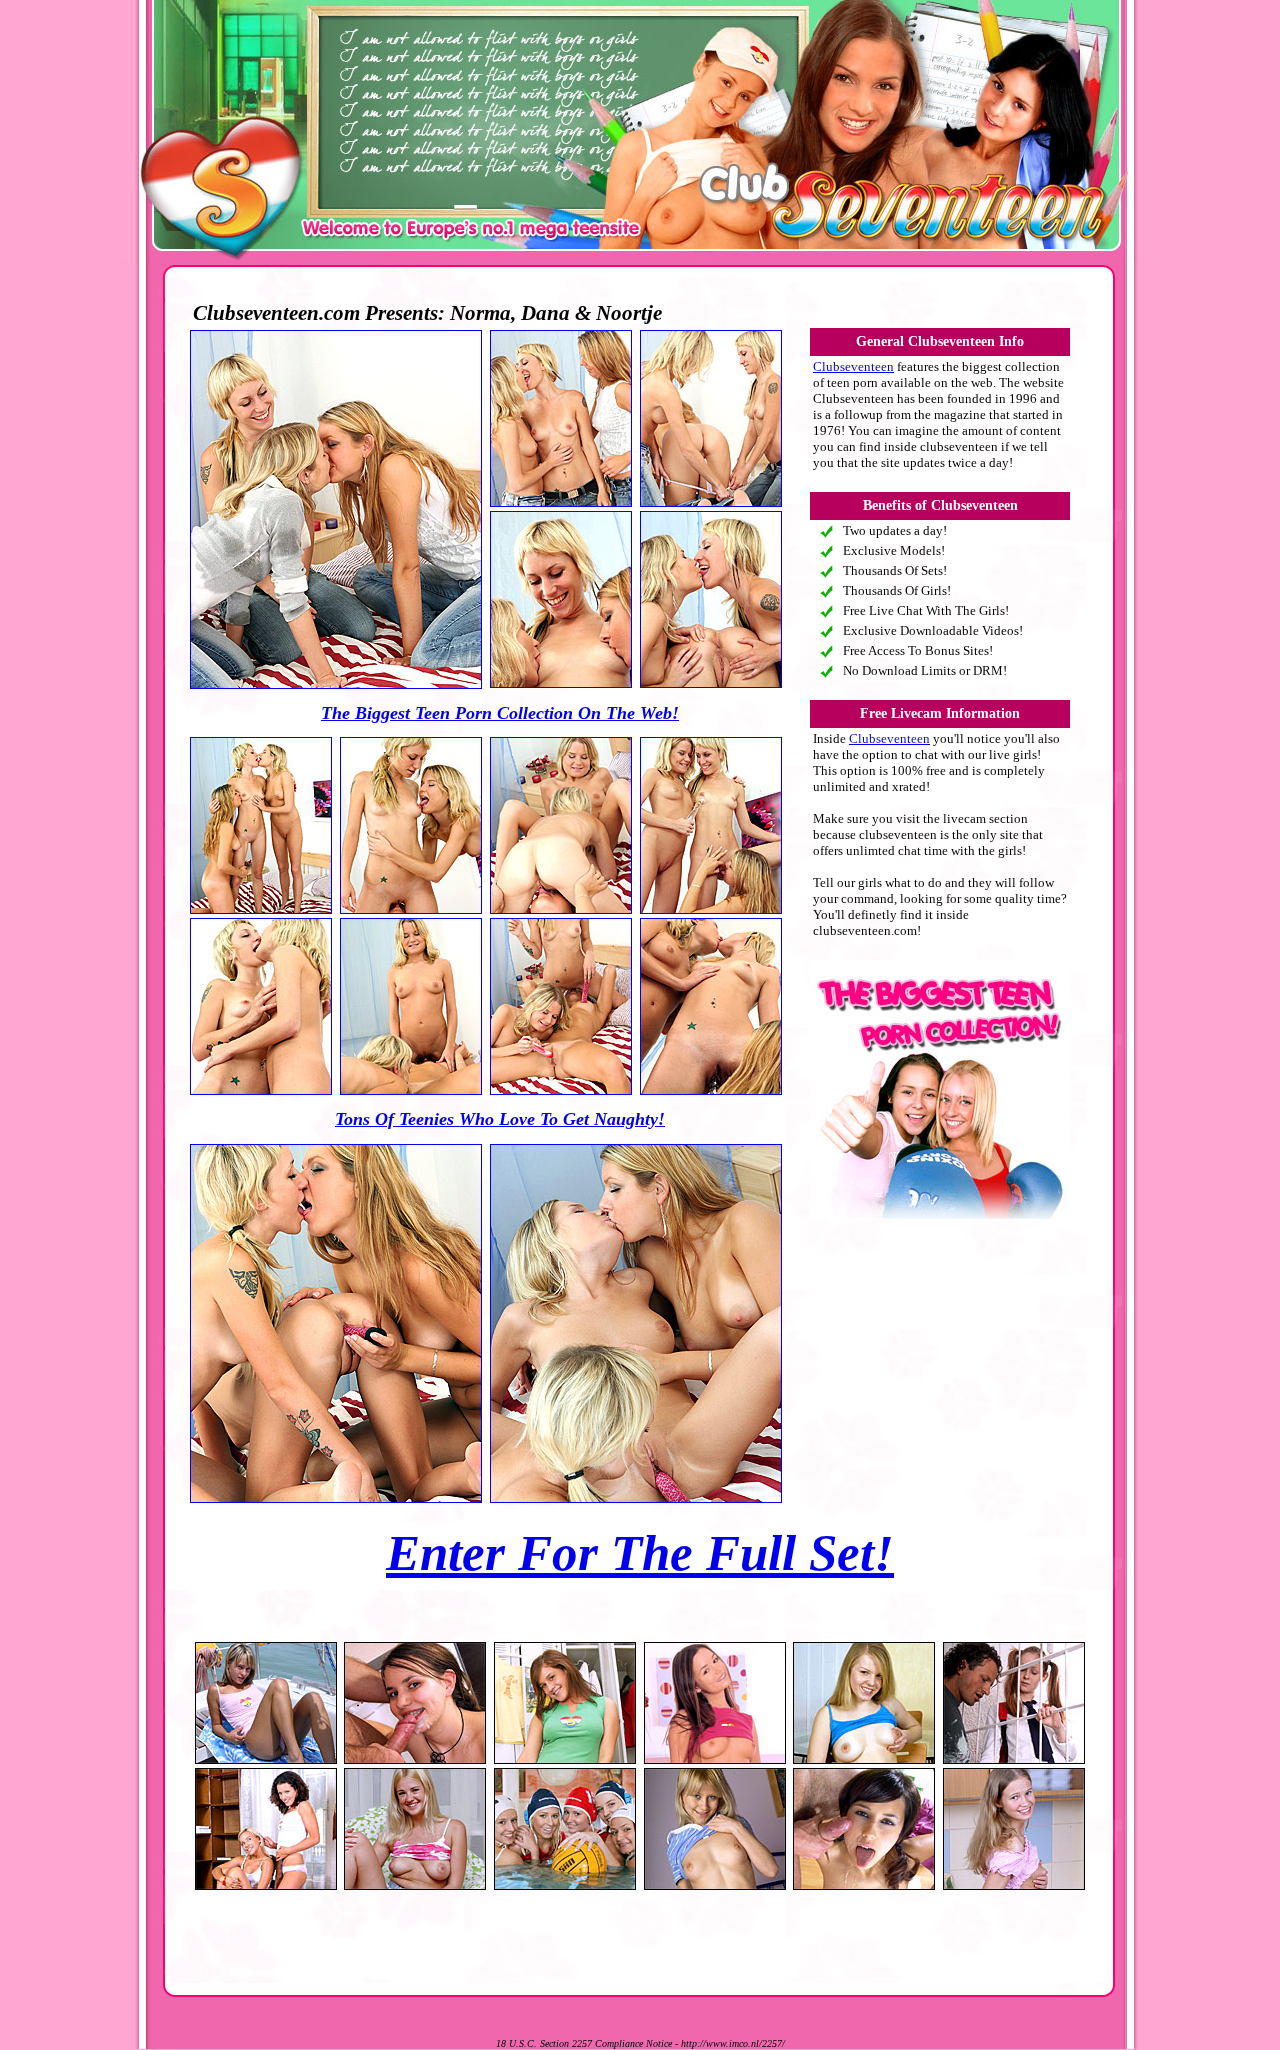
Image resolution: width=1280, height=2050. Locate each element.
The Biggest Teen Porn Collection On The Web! (500, 713)
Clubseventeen (853, 366)
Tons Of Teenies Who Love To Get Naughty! (500, 1119)
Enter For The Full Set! (640, 1553)
